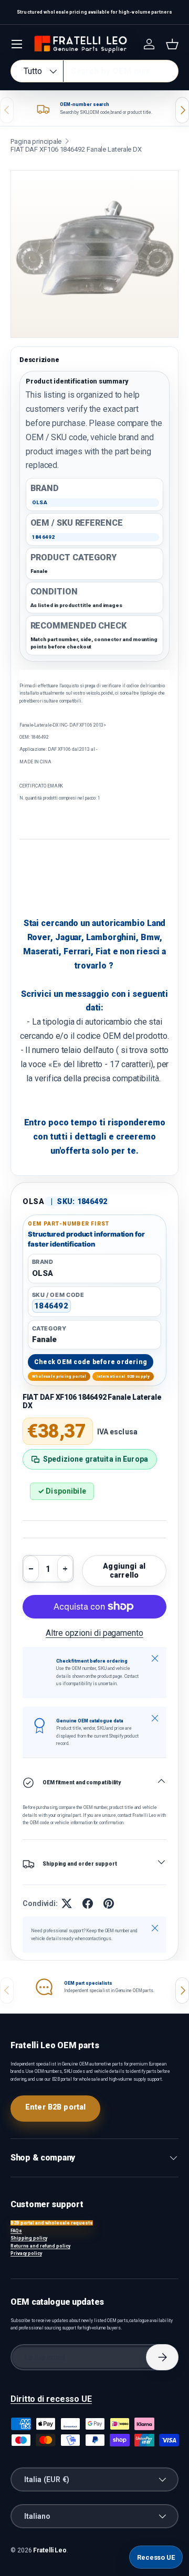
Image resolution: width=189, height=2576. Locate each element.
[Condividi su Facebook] (88, 1903)
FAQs (16, 2231)
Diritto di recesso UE (51, 2399)
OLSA (34, 1201)
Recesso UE (156, 2557)
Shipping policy (29, 2238)
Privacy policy (26, 2253)
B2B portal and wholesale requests (52, 2223)
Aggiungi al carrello (124, 1571)
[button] (172, 44)
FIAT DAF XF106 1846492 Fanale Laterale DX (76, 149)
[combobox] (94, 71)
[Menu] (17, 44)
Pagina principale (36, 141)
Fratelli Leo (50, 2550)
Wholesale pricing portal (59, 1376)
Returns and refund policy (40, 2246)
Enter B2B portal (55, 2107)
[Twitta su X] (67, 1903)
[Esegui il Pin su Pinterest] (109, 1903)
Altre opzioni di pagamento (94, 1633)
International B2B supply (123, 1376)
